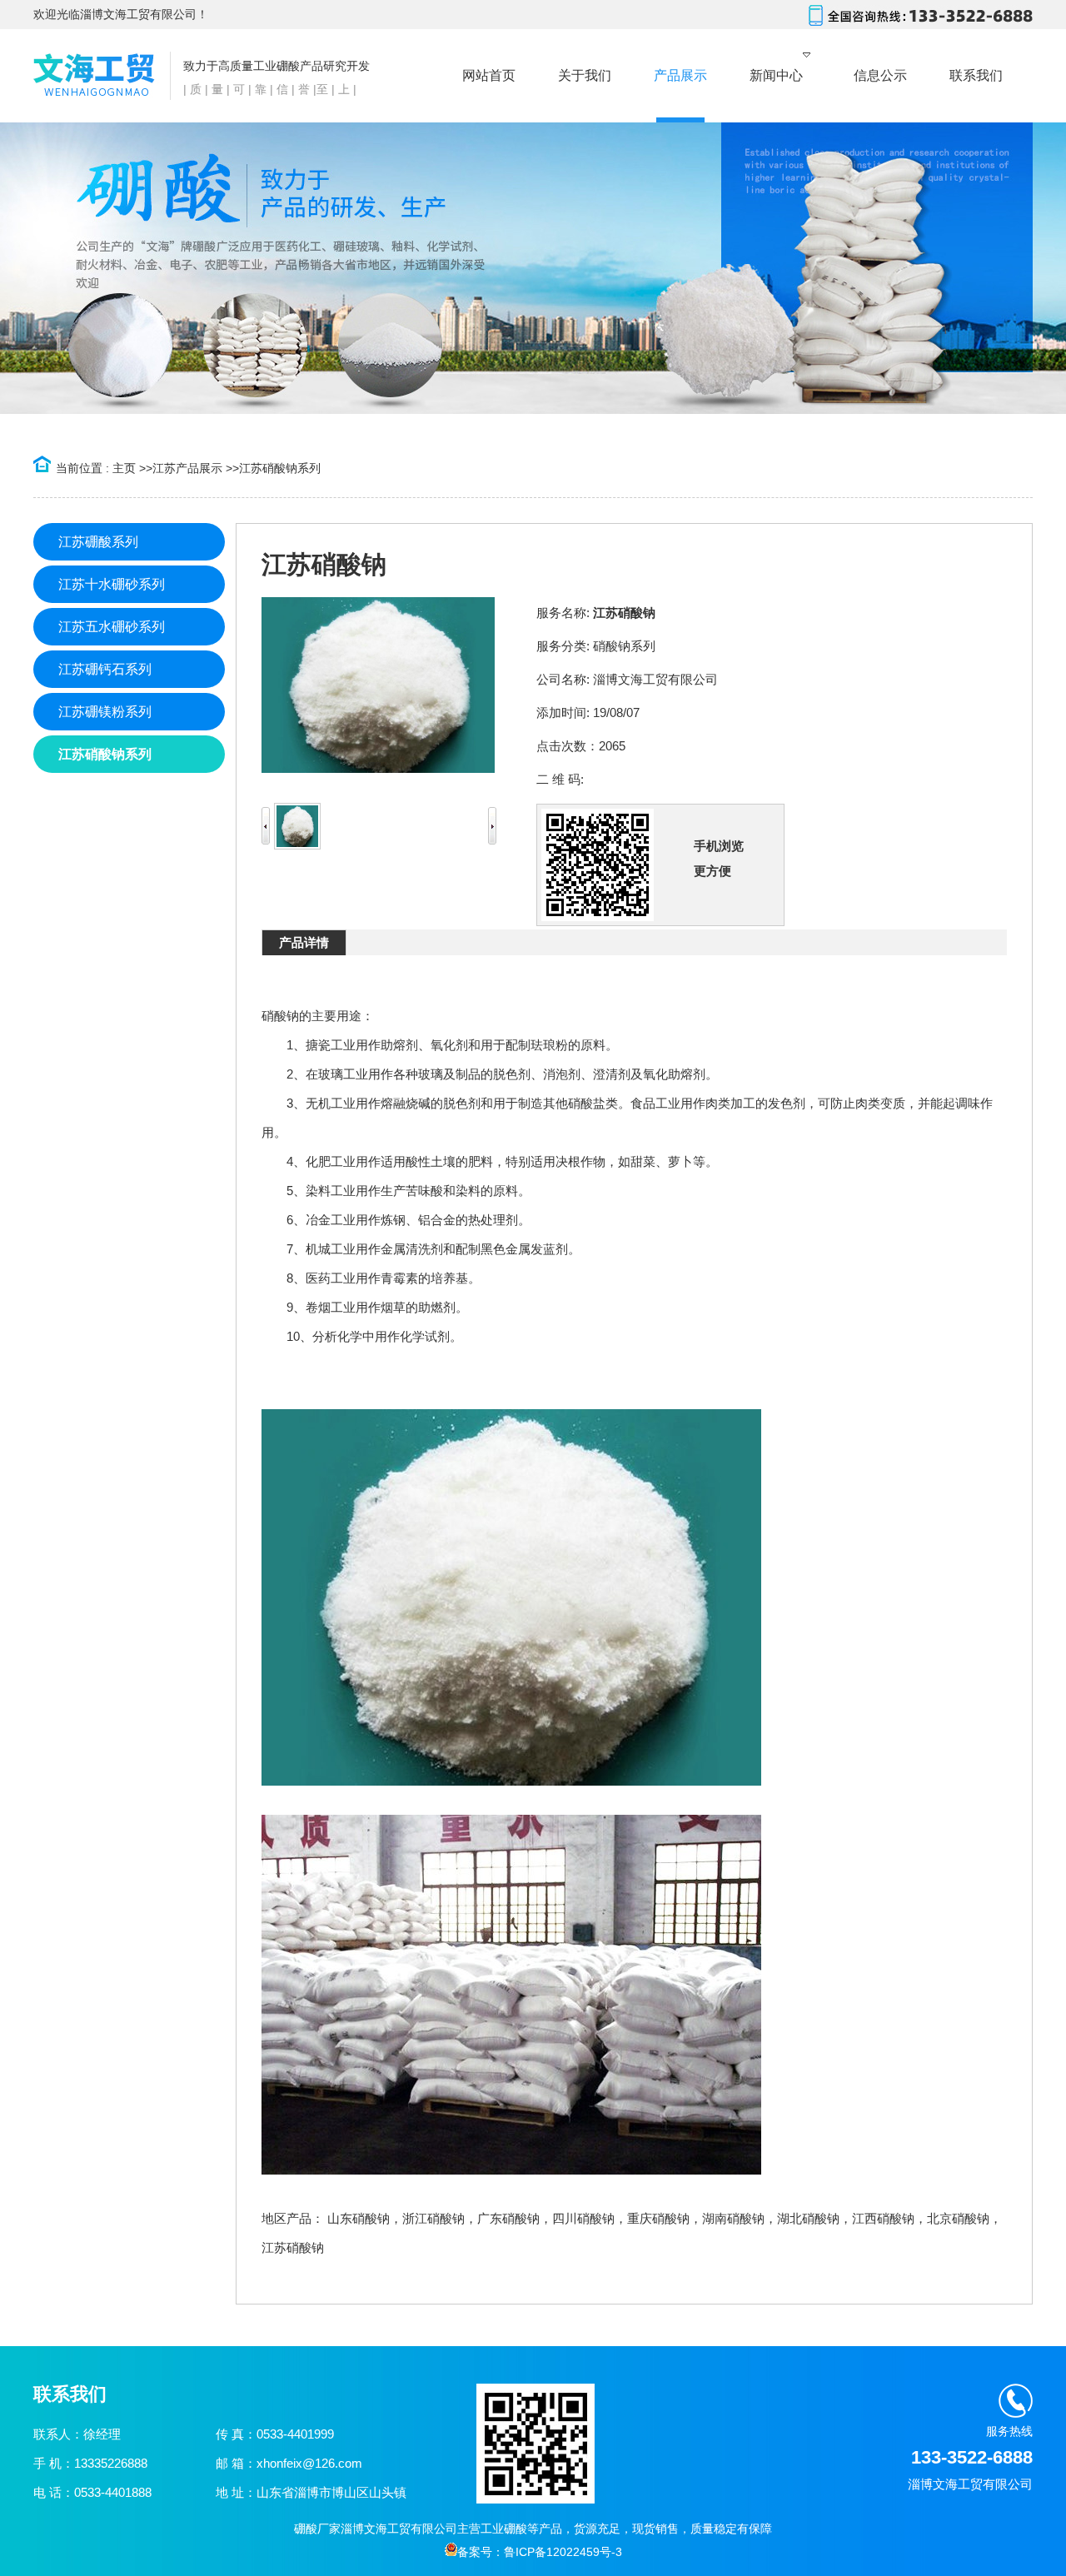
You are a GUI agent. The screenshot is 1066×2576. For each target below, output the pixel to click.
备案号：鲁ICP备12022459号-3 (540, 2552)
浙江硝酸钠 (433, 2218)
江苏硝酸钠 (293, 2247)
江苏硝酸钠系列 (280, 468)
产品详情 (304, 942)
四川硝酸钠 (583, 2218)
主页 (124, 468)
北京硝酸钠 (958, 2218)
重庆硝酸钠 (658, 2218)
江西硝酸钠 (883, 2218)
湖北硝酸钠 (808, 2218)
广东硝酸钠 (508, 2218)
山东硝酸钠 (359, 2218)
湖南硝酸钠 (733, 2218)
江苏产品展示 (187, 468)
